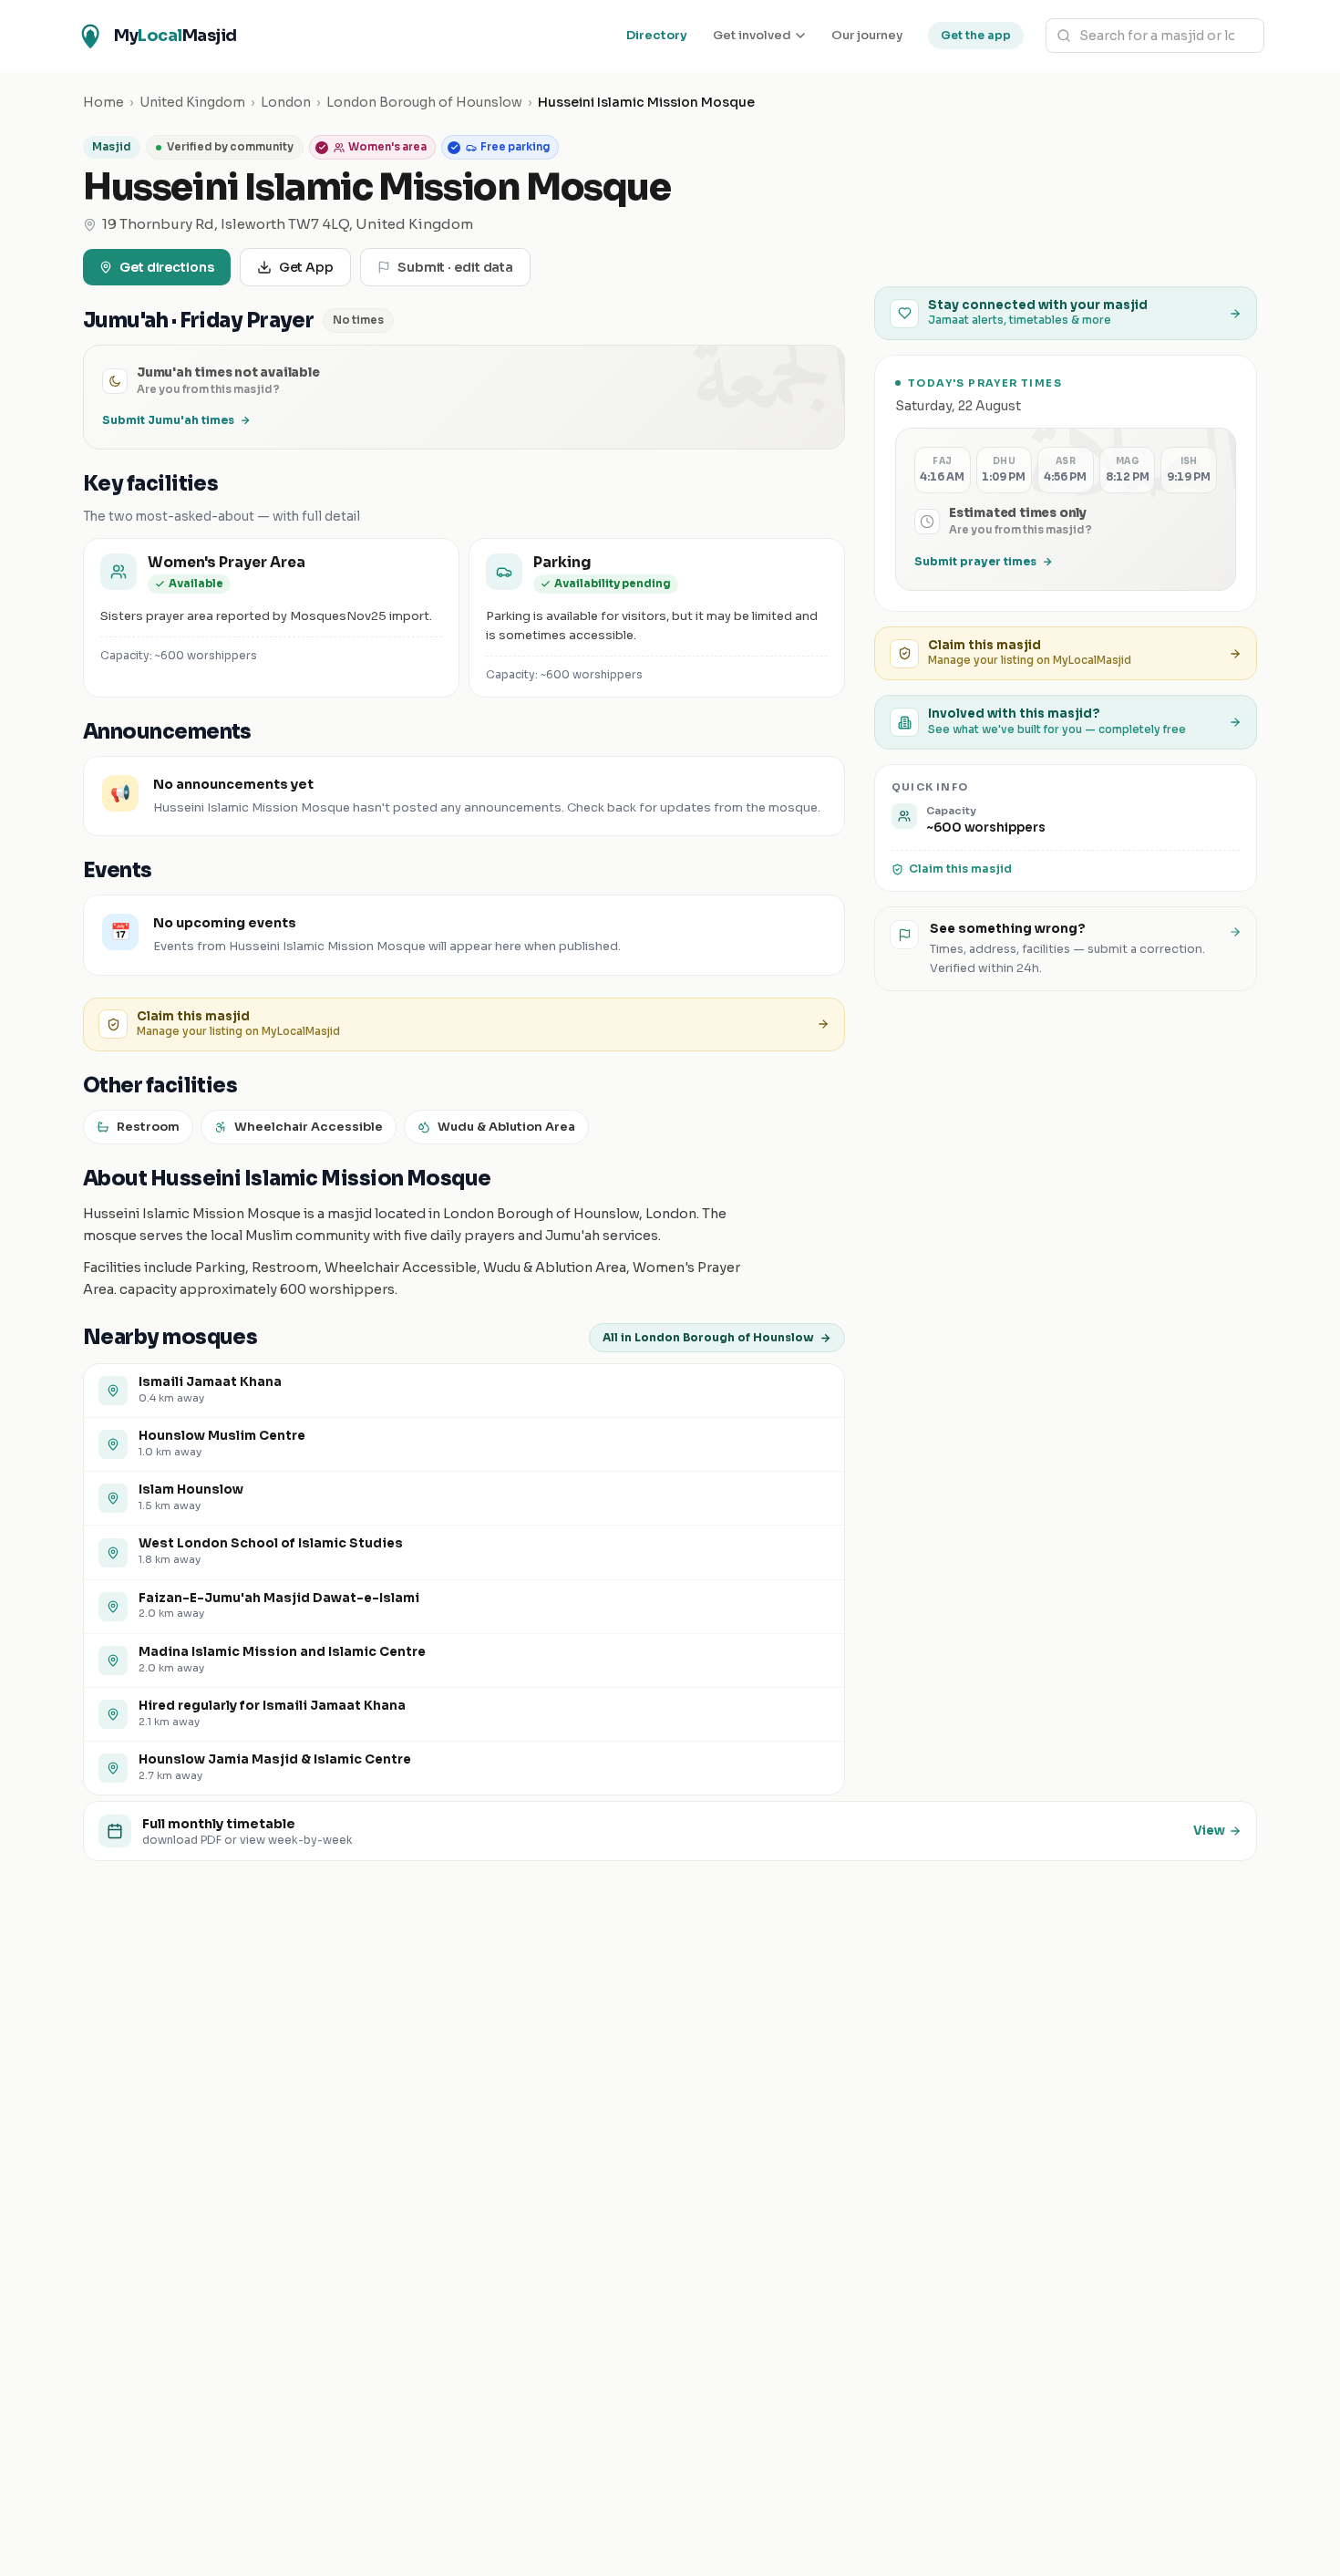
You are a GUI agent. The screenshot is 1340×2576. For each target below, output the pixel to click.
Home (103, 102)
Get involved (752, 35)
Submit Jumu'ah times (168, 420)
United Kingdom (192, 102)
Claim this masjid (960, 869)
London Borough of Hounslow (424, 102)
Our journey (867, 35)
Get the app (976, 35)
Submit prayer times (975, 561)
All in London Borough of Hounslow (708, 1337)
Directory (657, 35)
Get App (306, 267)
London (286, 102)
